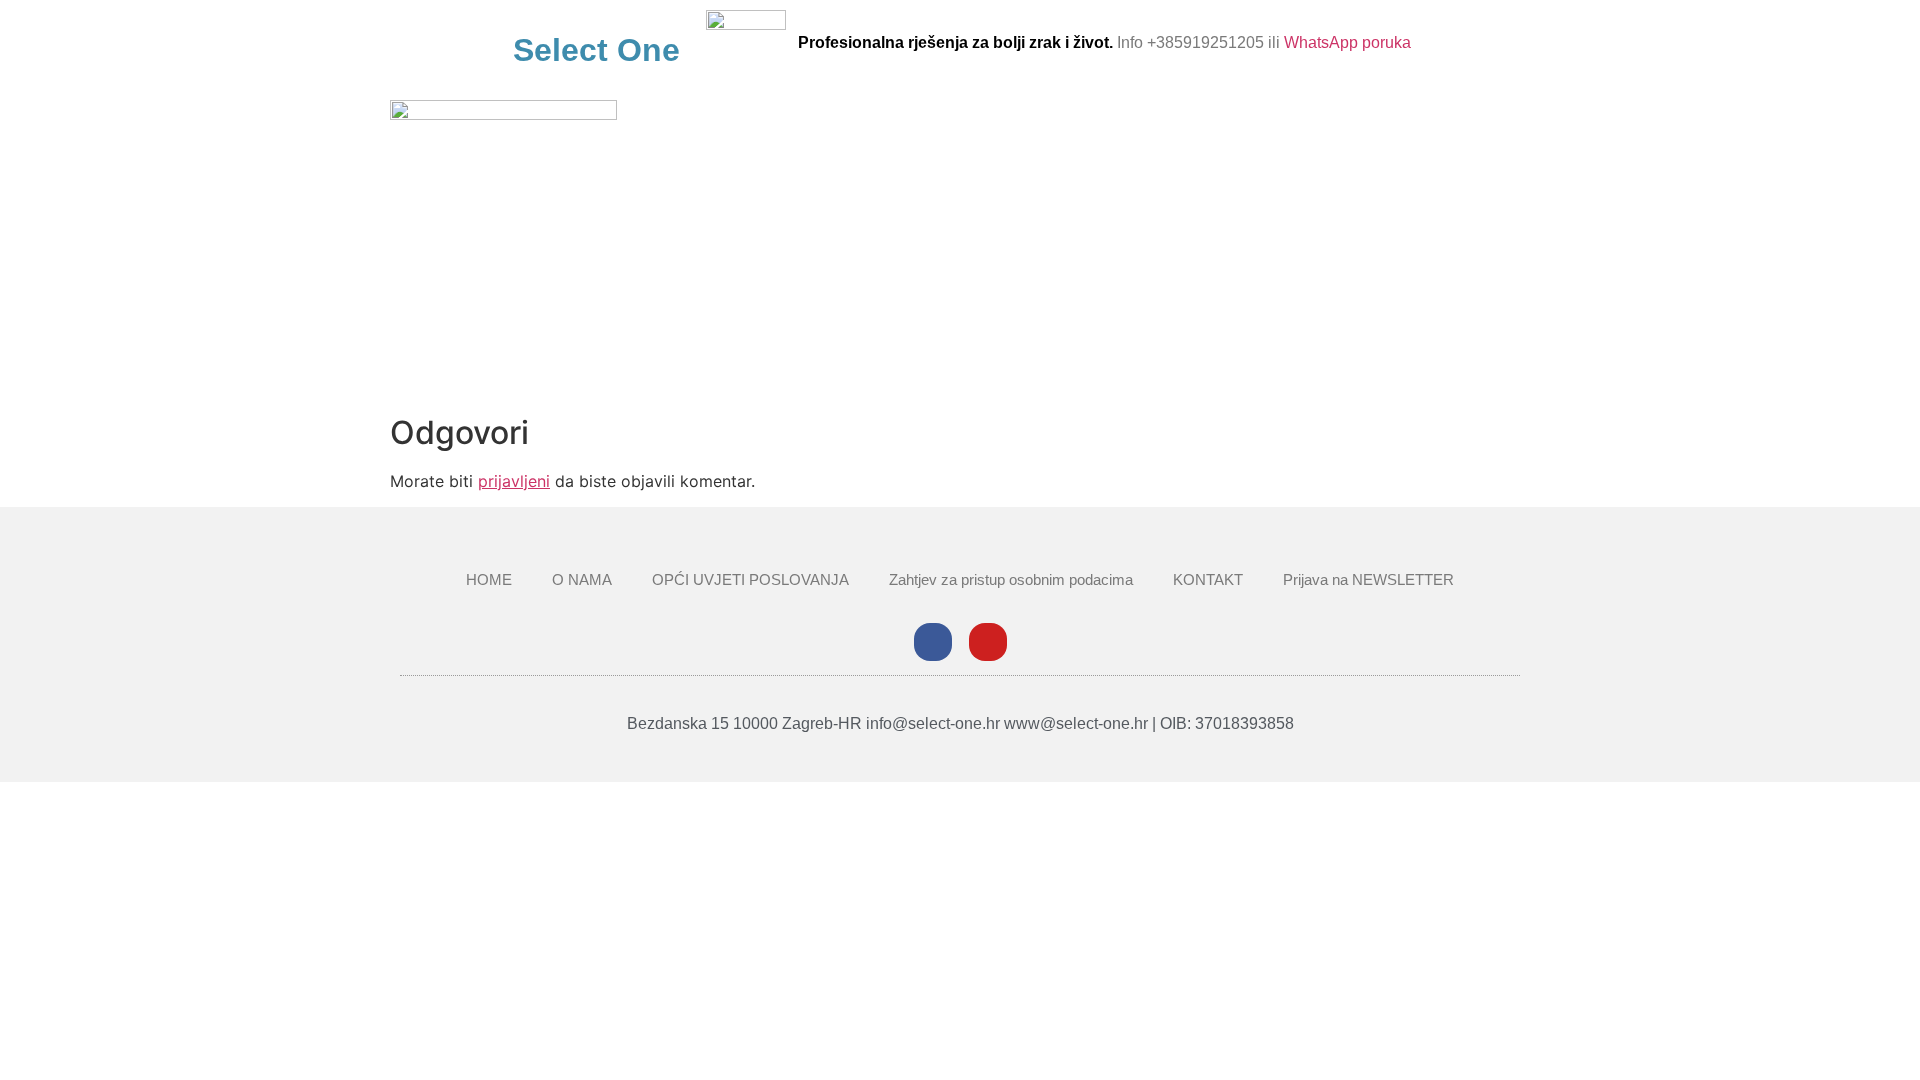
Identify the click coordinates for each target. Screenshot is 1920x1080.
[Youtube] (988, 642)
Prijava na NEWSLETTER (1368, 579)
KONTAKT (1208, 579)
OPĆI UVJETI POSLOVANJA (750, 579)
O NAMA (582, 579)
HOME (489, 579)
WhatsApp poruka (1347, 42)
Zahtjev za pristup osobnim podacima (1011, 579)
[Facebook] (933, 642)
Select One (596, 50)
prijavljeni (514, 481)
